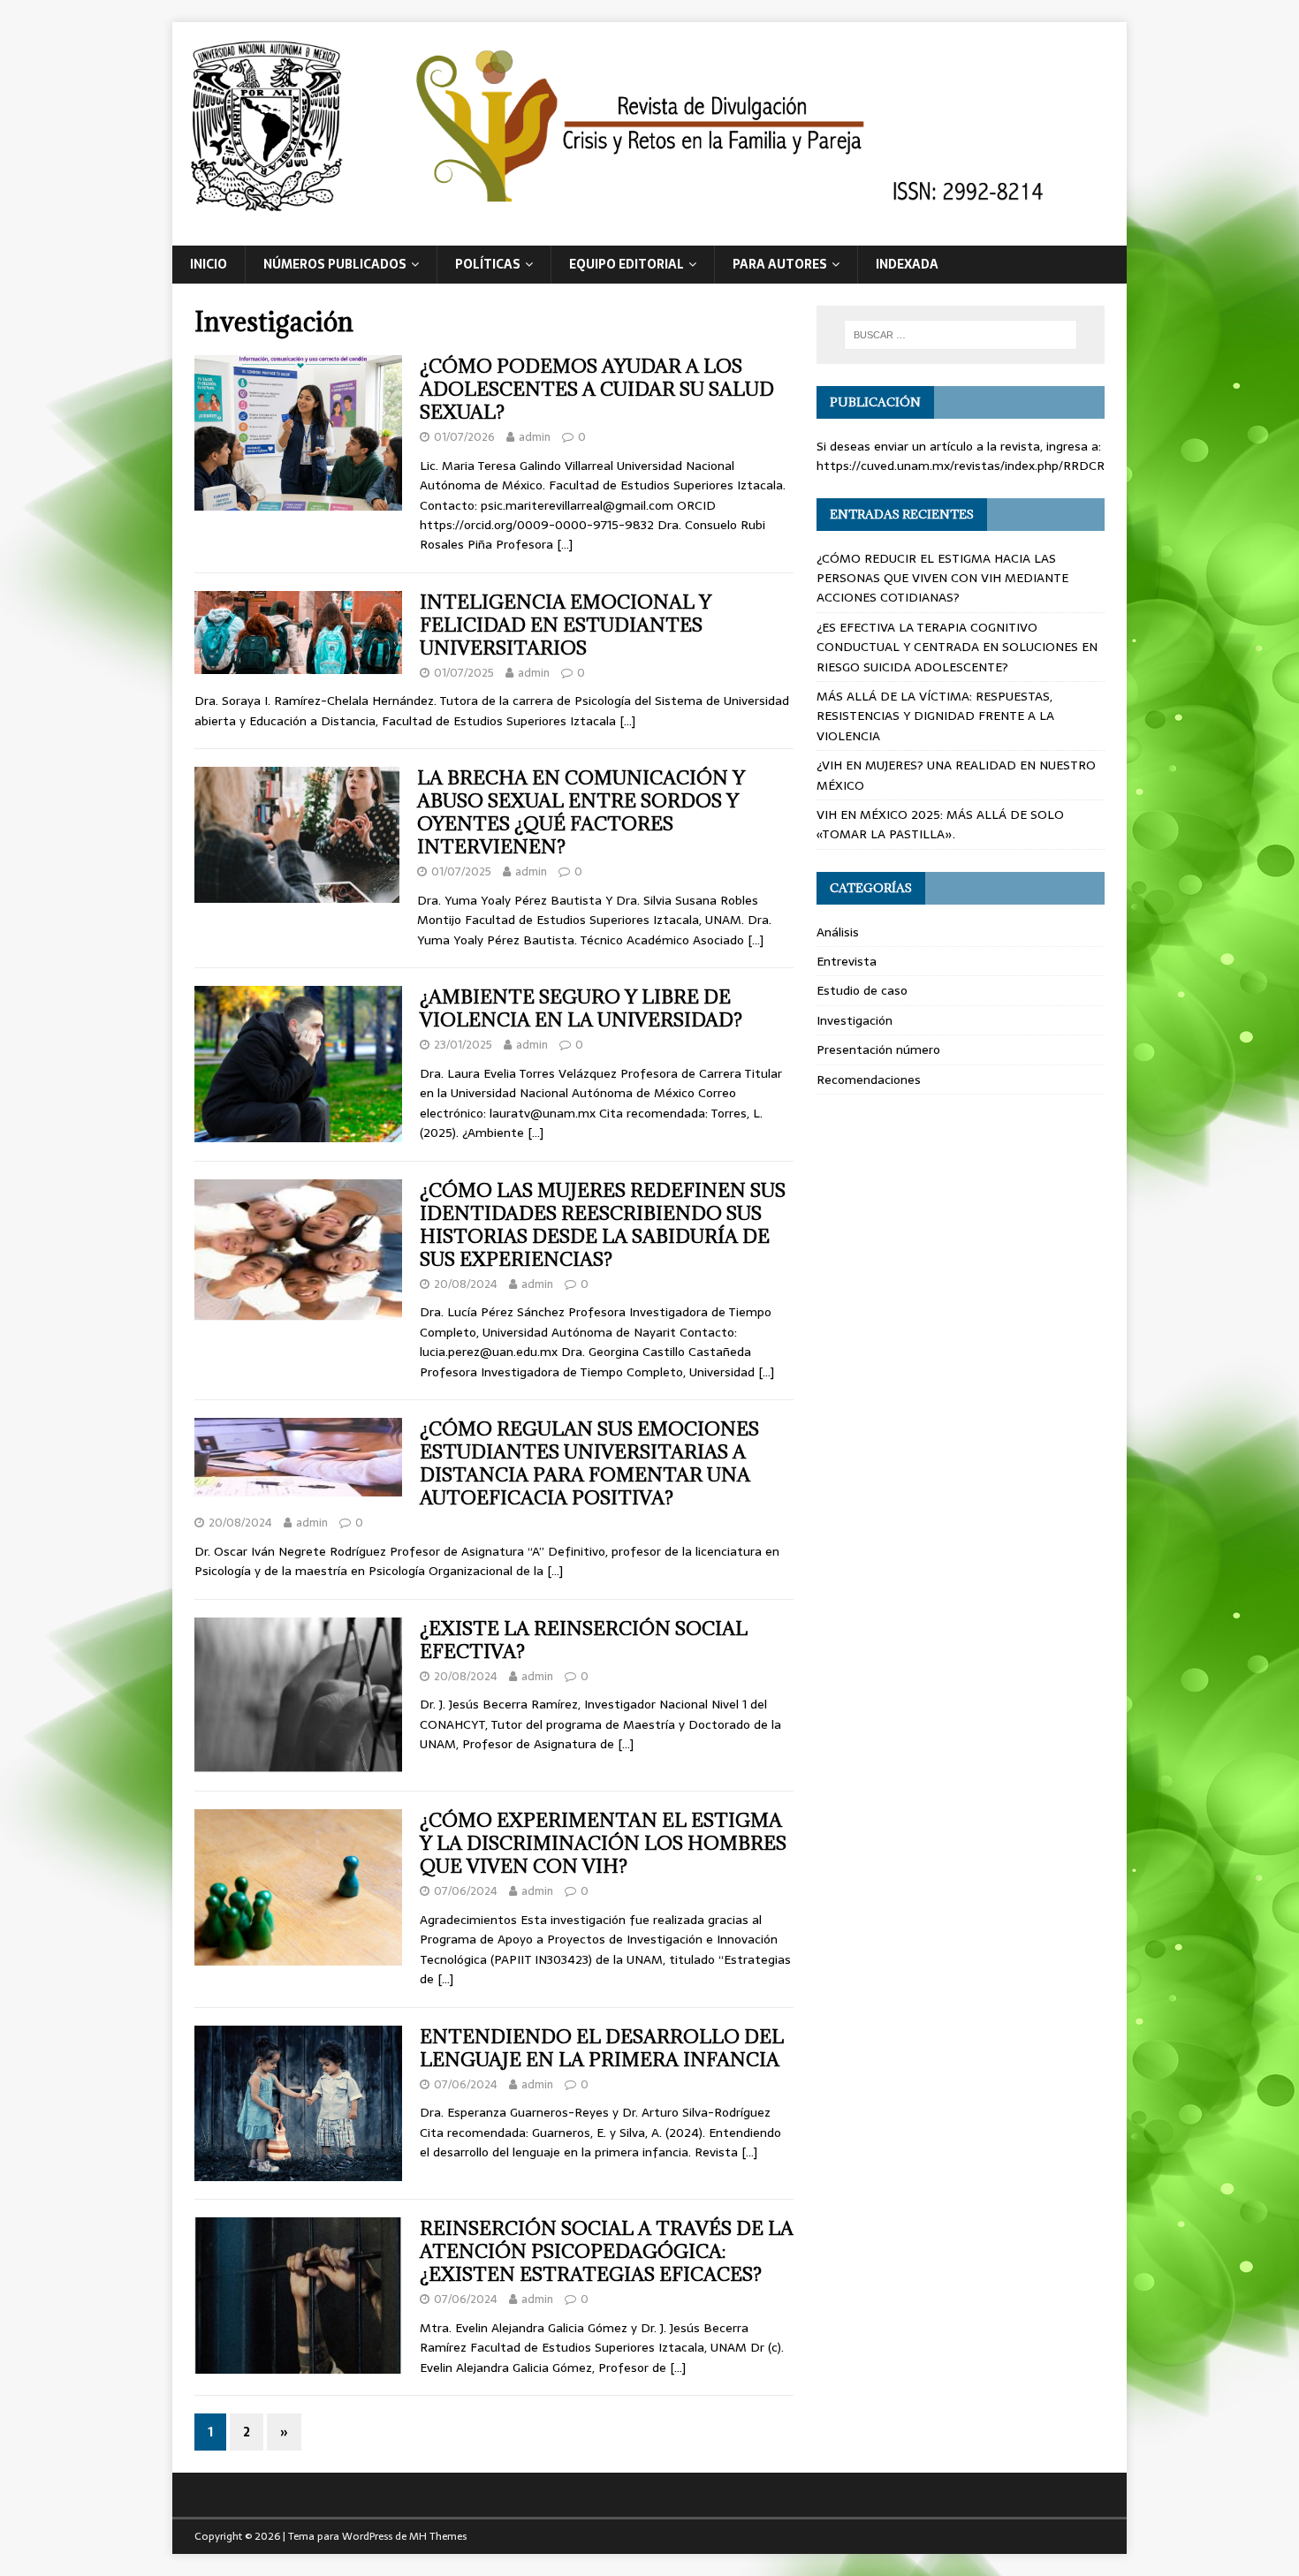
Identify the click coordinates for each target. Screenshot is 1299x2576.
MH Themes (438, 2536)
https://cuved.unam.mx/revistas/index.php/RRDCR (961, 466)
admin (535, 437)
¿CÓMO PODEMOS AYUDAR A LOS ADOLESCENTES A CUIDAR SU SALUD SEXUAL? (597, 389)
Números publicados (335, 264)
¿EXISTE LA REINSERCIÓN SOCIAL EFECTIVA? (584, 1640)
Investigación (855, 1020)
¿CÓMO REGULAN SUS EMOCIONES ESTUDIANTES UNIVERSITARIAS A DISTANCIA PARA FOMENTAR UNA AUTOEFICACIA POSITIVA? (589, 1463)
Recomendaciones (869, 1080)
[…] (565, 544)
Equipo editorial (627, 264)
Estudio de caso (862, 990)
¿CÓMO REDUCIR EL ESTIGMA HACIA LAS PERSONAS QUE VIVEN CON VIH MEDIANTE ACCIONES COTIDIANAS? (942, 578)
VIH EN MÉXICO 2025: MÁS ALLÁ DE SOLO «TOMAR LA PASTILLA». (940, 824)
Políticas (488, 264)
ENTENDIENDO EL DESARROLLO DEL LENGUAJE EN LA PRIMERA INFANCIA (602, 2048)
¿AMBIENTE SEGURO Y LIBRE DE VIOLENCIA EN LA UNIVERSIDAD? (581, 1008)
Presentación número (878, 1049)
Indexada (907, 264)
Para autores (780, 264)
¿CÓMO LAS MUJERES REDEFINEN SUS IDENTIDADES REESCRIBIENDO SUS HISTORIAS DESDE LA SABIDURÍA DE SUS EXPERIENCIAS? (603, 1225)
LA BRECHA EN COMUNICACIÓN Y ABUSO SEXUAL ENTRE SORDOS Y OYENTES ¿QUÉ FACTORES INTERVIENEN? (581, 812)
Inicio (209, 264)
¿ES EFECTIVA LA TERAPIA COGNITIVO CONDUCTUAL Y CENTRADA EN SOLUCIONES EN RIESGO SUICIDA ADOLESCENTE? (957, 647)
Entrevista (847, 961)
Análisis (838, 932)
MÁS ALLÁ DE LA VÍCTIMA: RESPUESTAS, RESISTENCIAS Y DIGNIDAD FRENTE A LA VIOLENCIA (935, 716)
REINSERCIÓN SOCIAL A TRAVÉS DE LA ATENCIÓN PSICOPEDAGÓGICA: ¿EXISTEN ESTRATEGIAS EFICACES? (607, 2251)
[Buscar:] (961, 335)
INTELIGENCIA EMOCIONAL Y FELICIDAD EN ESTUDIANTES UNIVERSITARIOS (566, 625)
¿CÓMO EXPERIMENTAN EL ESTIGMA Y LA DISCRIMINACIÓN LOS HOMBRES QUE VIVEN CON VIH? (603, 1843)
